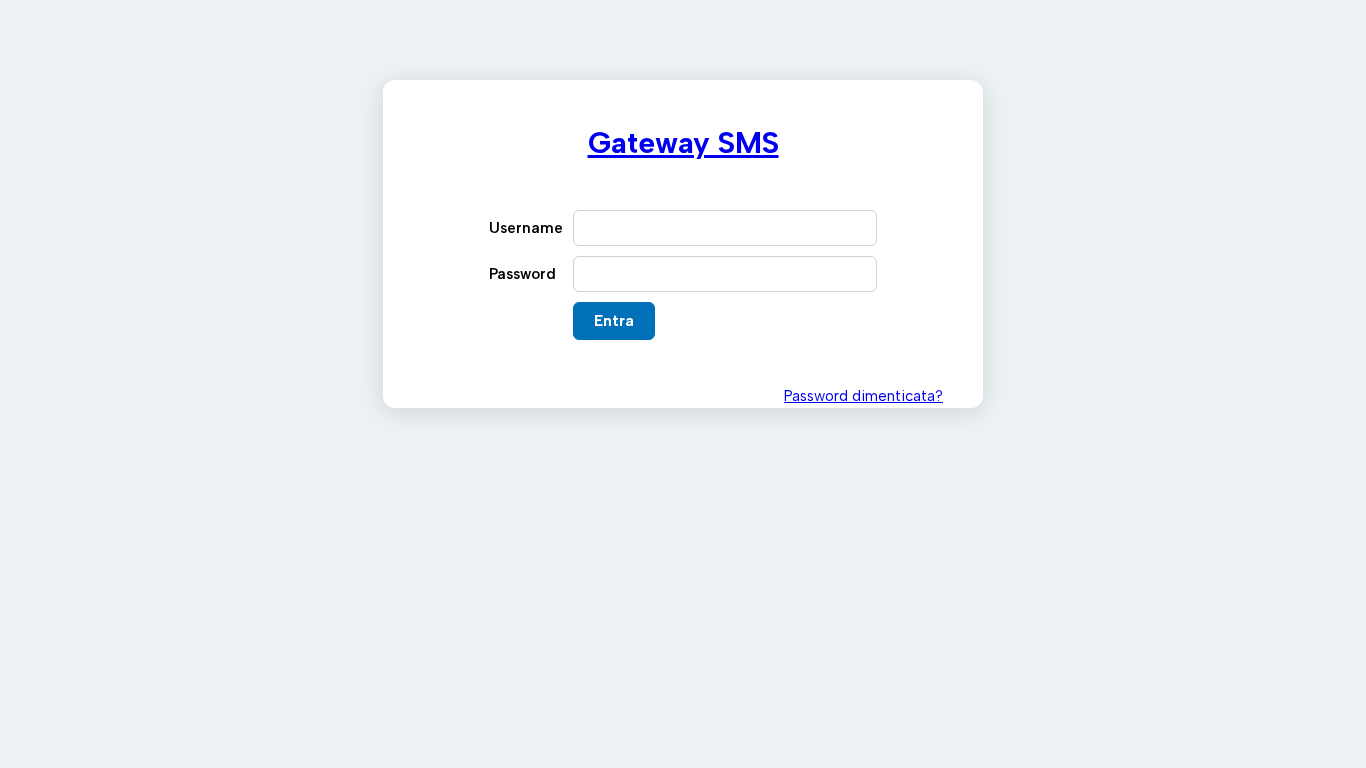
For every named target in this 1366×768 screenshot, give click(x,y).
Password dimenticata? (863, 396)
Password (522, 274)
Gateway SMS (683, 142)
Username (526, 228)
